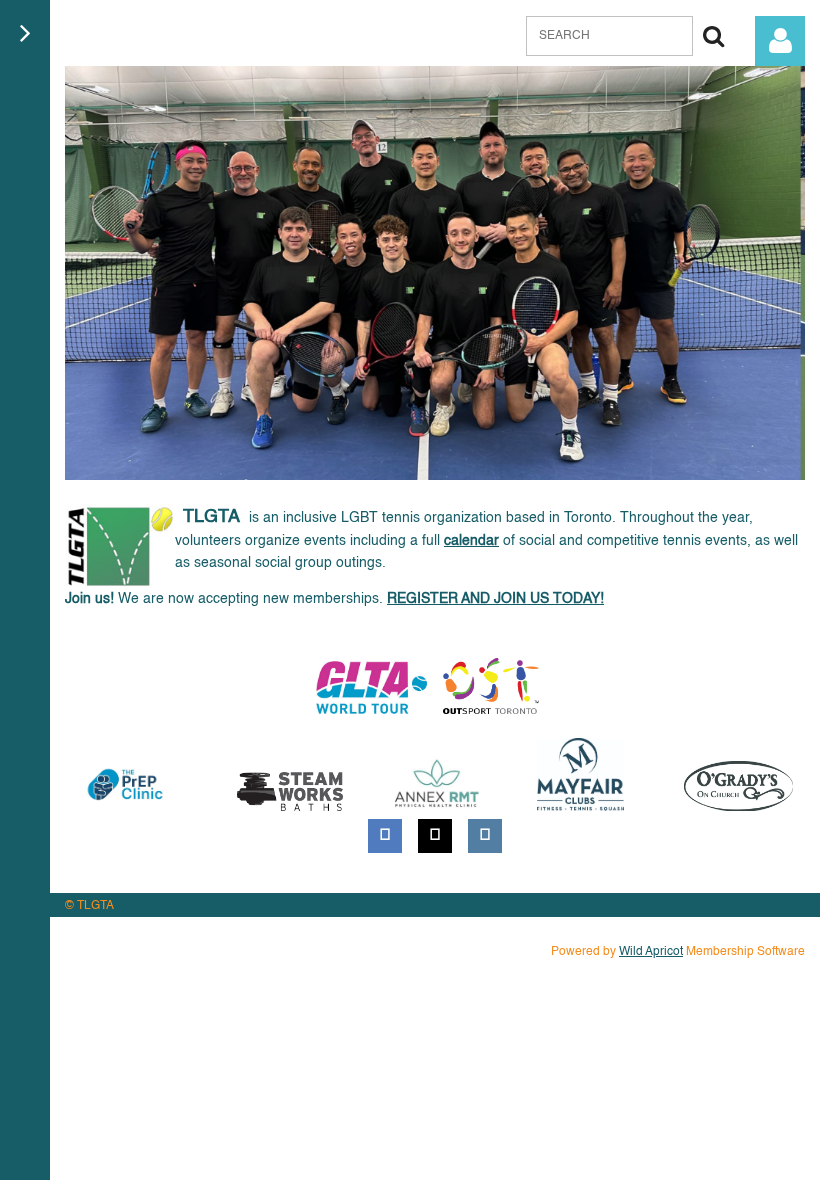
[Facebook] (385, 836)
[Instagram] (485, 836)
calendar (471, 541)
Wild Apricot (651, 952)
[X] (435, 836)
